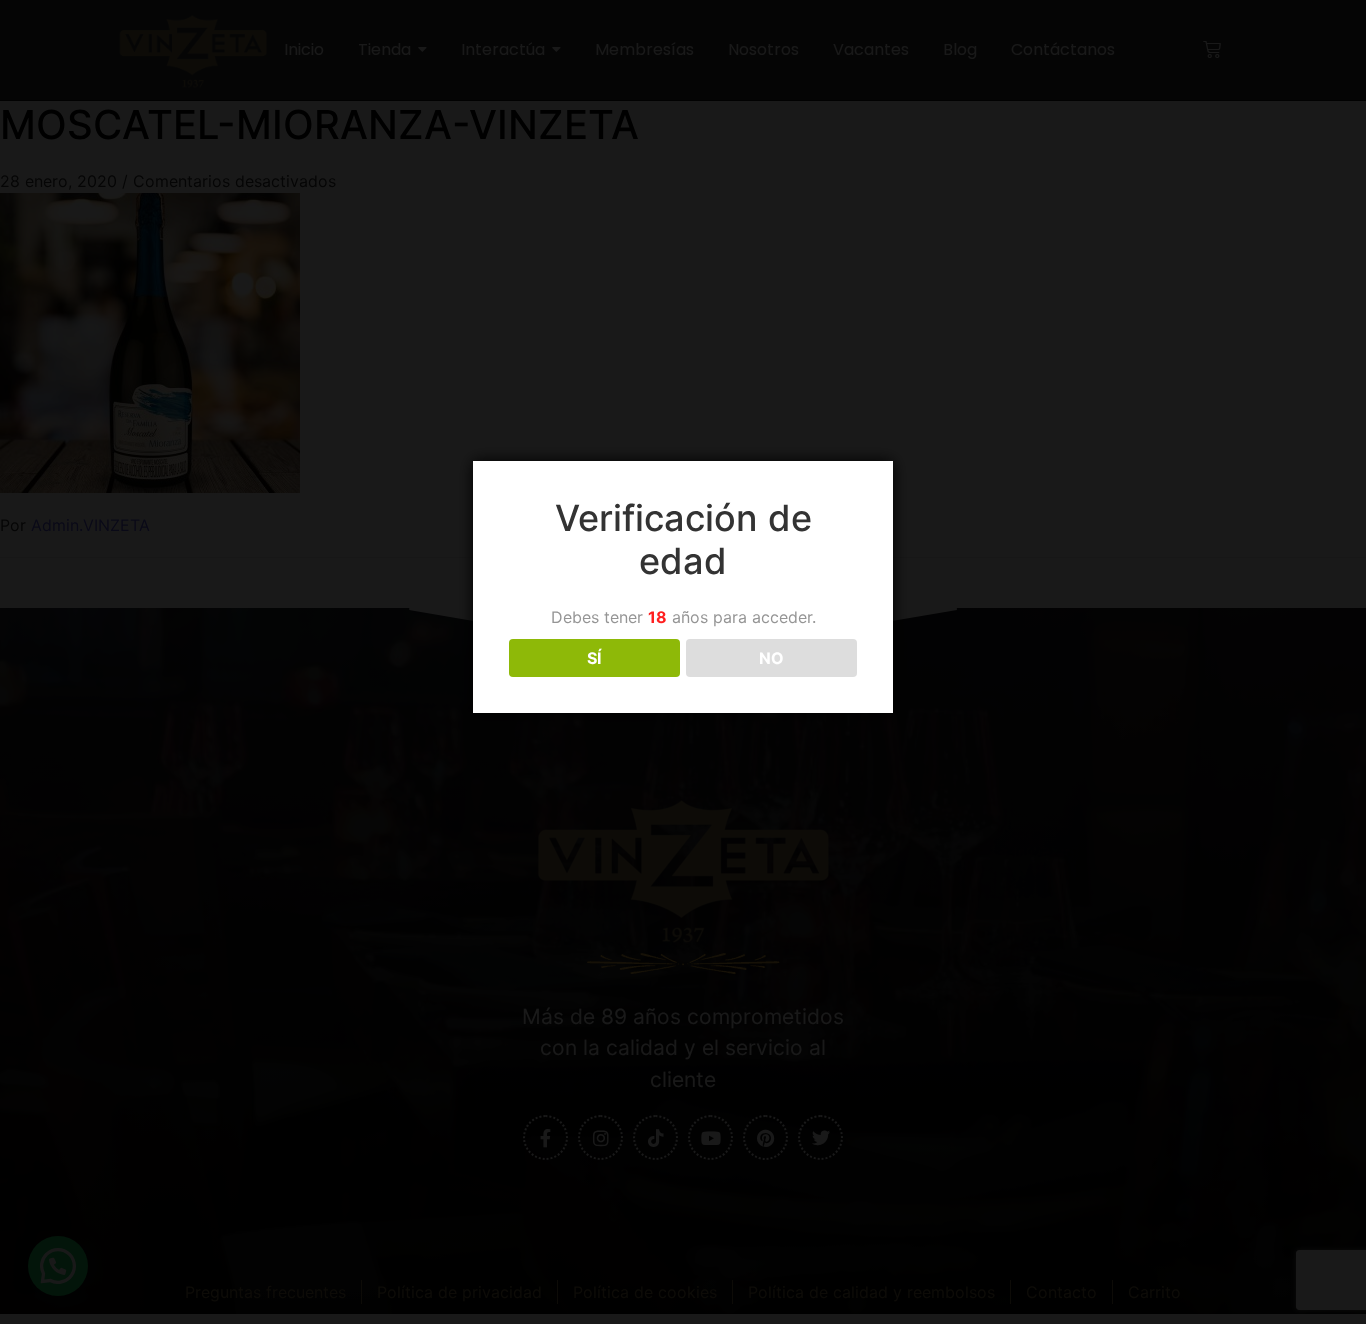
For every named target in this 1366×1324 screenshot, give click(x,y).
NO (771, 658)
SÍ (594, 658)
